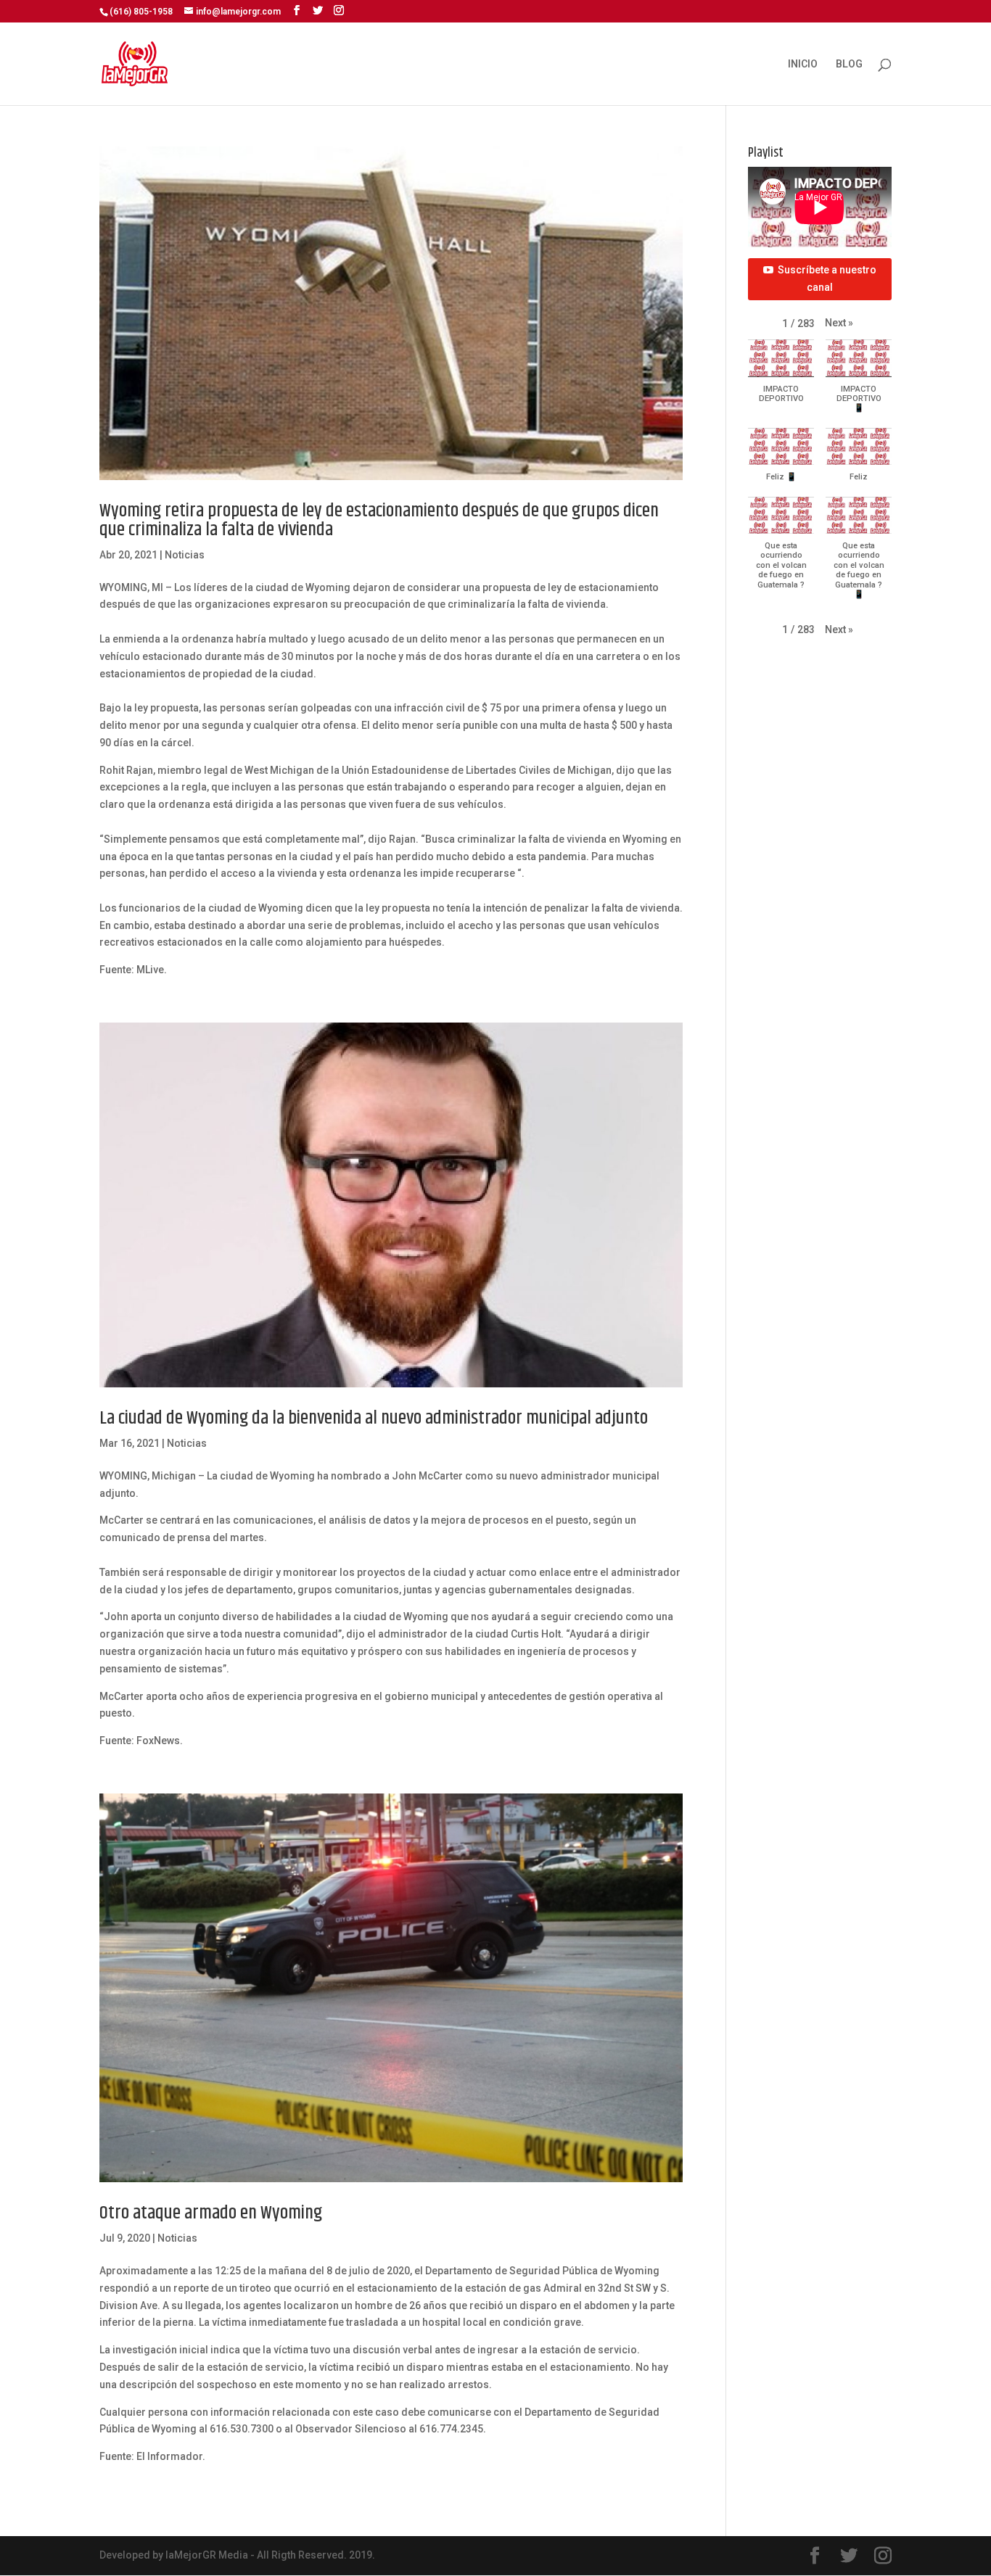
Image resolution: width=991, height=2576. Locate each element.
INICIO (803, 64)
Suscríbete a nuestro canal (827, 278)
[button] (839, 323)
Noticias (185, 555)
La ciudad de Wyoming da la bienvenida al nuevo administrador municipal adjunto (374, 1418)
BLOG (849, 64)
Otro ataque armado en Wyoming (211, 2213)
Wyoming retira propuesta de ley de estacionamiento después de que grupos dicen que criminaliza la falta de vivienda (379, 520)
